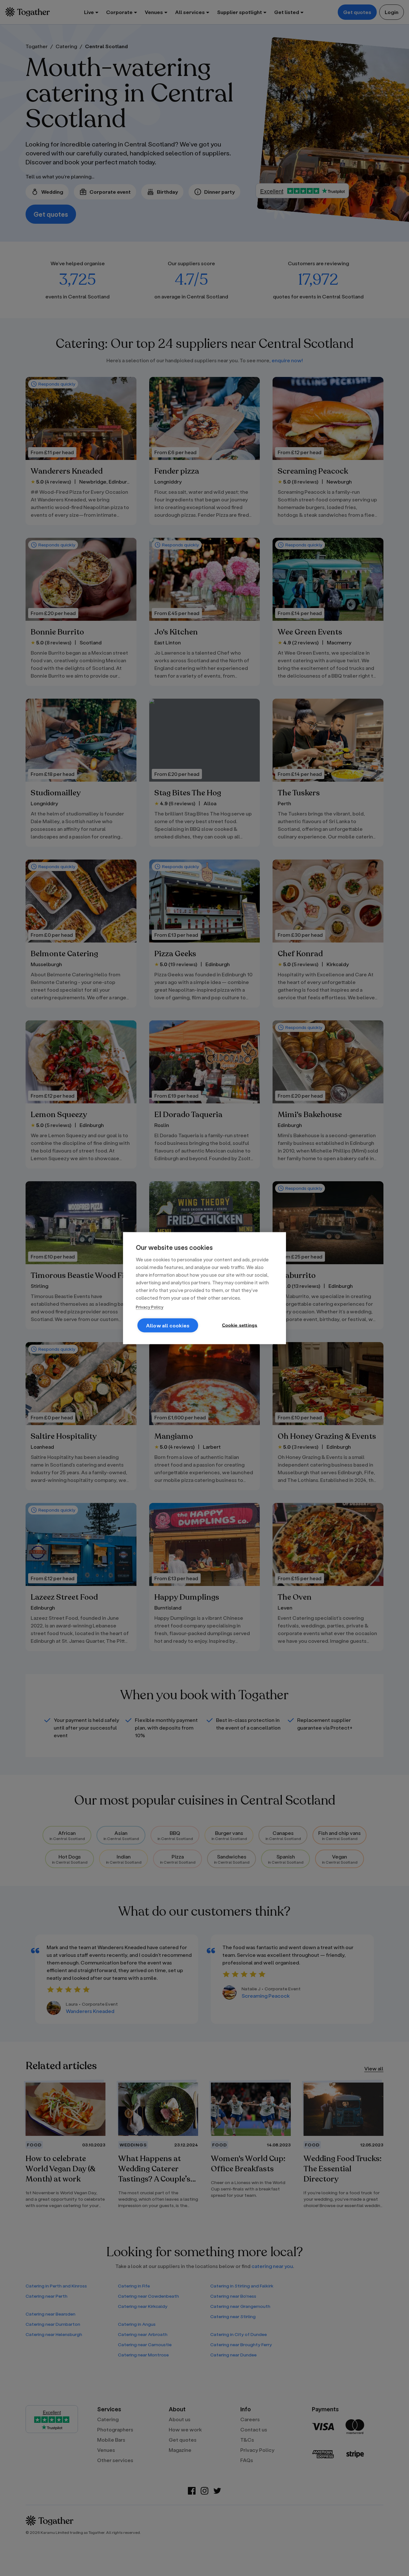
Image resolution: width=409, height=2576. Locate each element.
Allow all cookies (168, 1325)
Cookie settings (240, 1325)
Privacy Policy (150, 1307)
